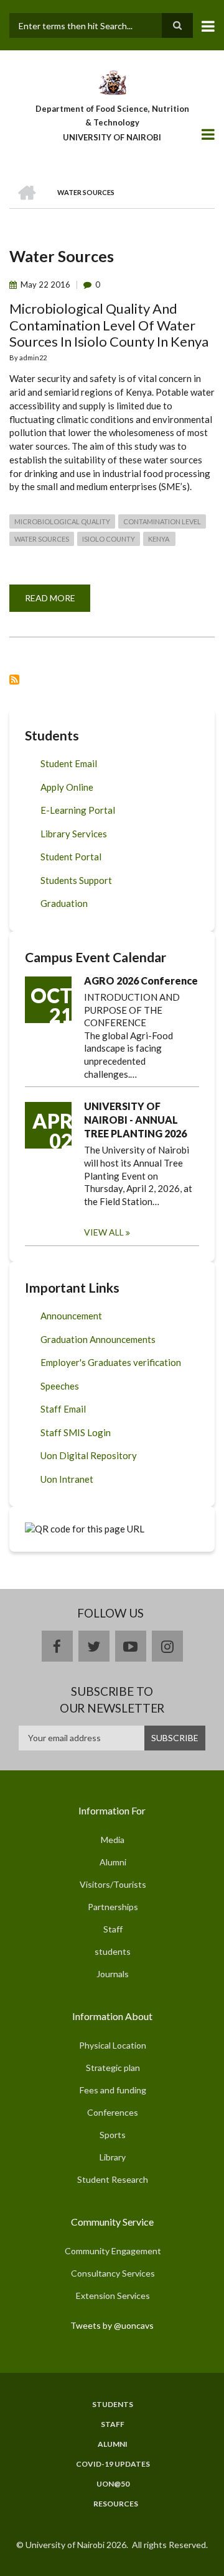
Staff (113, 1929)
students (113, 1951)
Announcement (71, 1316)
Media (113, 1840)
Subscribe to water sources (14, 680)
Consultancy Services (113, 2273)
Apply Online (67, 787)
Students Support (76, 880)
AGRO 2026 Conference (141, 981)
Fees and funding (113, 2090)
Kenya (159, 539)
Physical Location (113, 2045)
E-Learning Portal (78, 810)
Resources (116, 2504)
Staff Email (63, 1409)
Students (113, 2405)
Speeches (60, 1386)
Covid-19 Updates (113, 2464)
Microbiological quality (62, 521)
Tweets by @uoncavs (112, 2325)
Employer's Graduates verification (111, 1362)
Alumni (113, 1862)
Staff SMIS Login (76, 1432)
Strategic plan (113, 2068)
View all (104, 1232)
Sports (113, 2135)
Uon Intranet (67, 1479)
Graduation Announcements (98, 1339)
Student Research (113, 2179)
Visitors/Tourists (113, 1884)
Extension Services (113, 2296)
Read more (58, 602)
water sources (42, 539)
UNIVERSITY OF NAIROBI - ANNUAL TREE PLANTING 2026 (135, 1120)
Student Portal (71, 857)
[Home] (112, 81)
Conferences (113, 2112)
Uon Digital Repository (89, 1455)
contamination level (162, 521)
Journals (113, 1974)
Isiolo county (109, 539)
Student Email (69, 763)
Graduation (64, 903)
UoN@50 (113, 2484)
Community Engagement (113, 2251)
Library (113, 2157)
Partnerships (113, 1907)
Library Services (74, 834)
